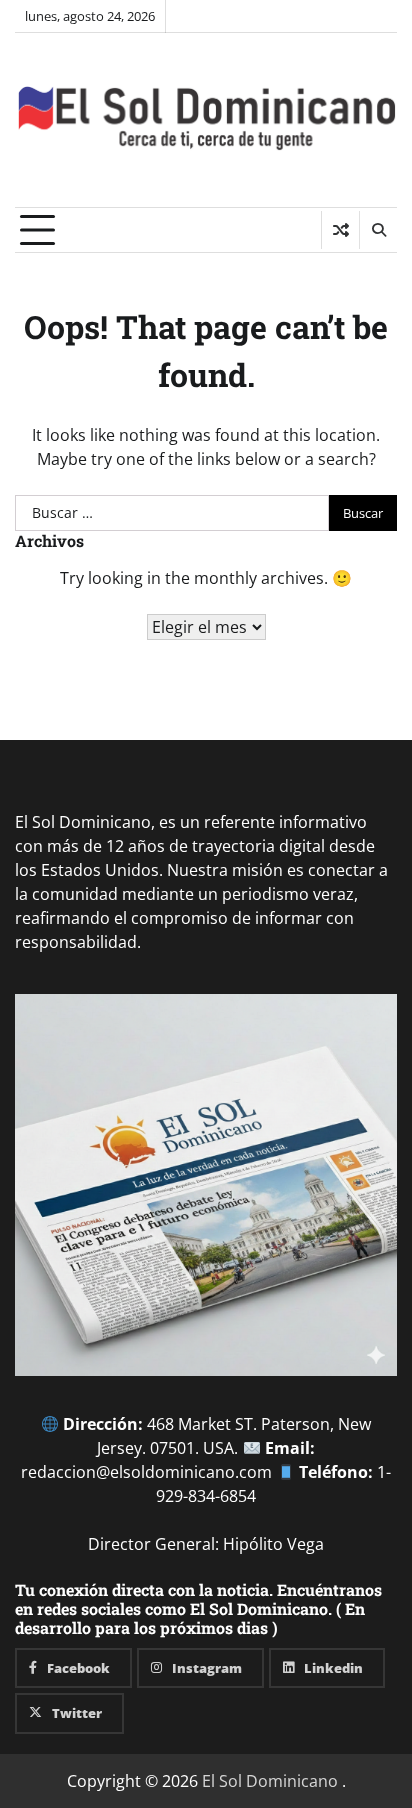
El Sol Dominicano (270, 1781)
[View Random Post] (340, 230)
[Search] (378, 230)
